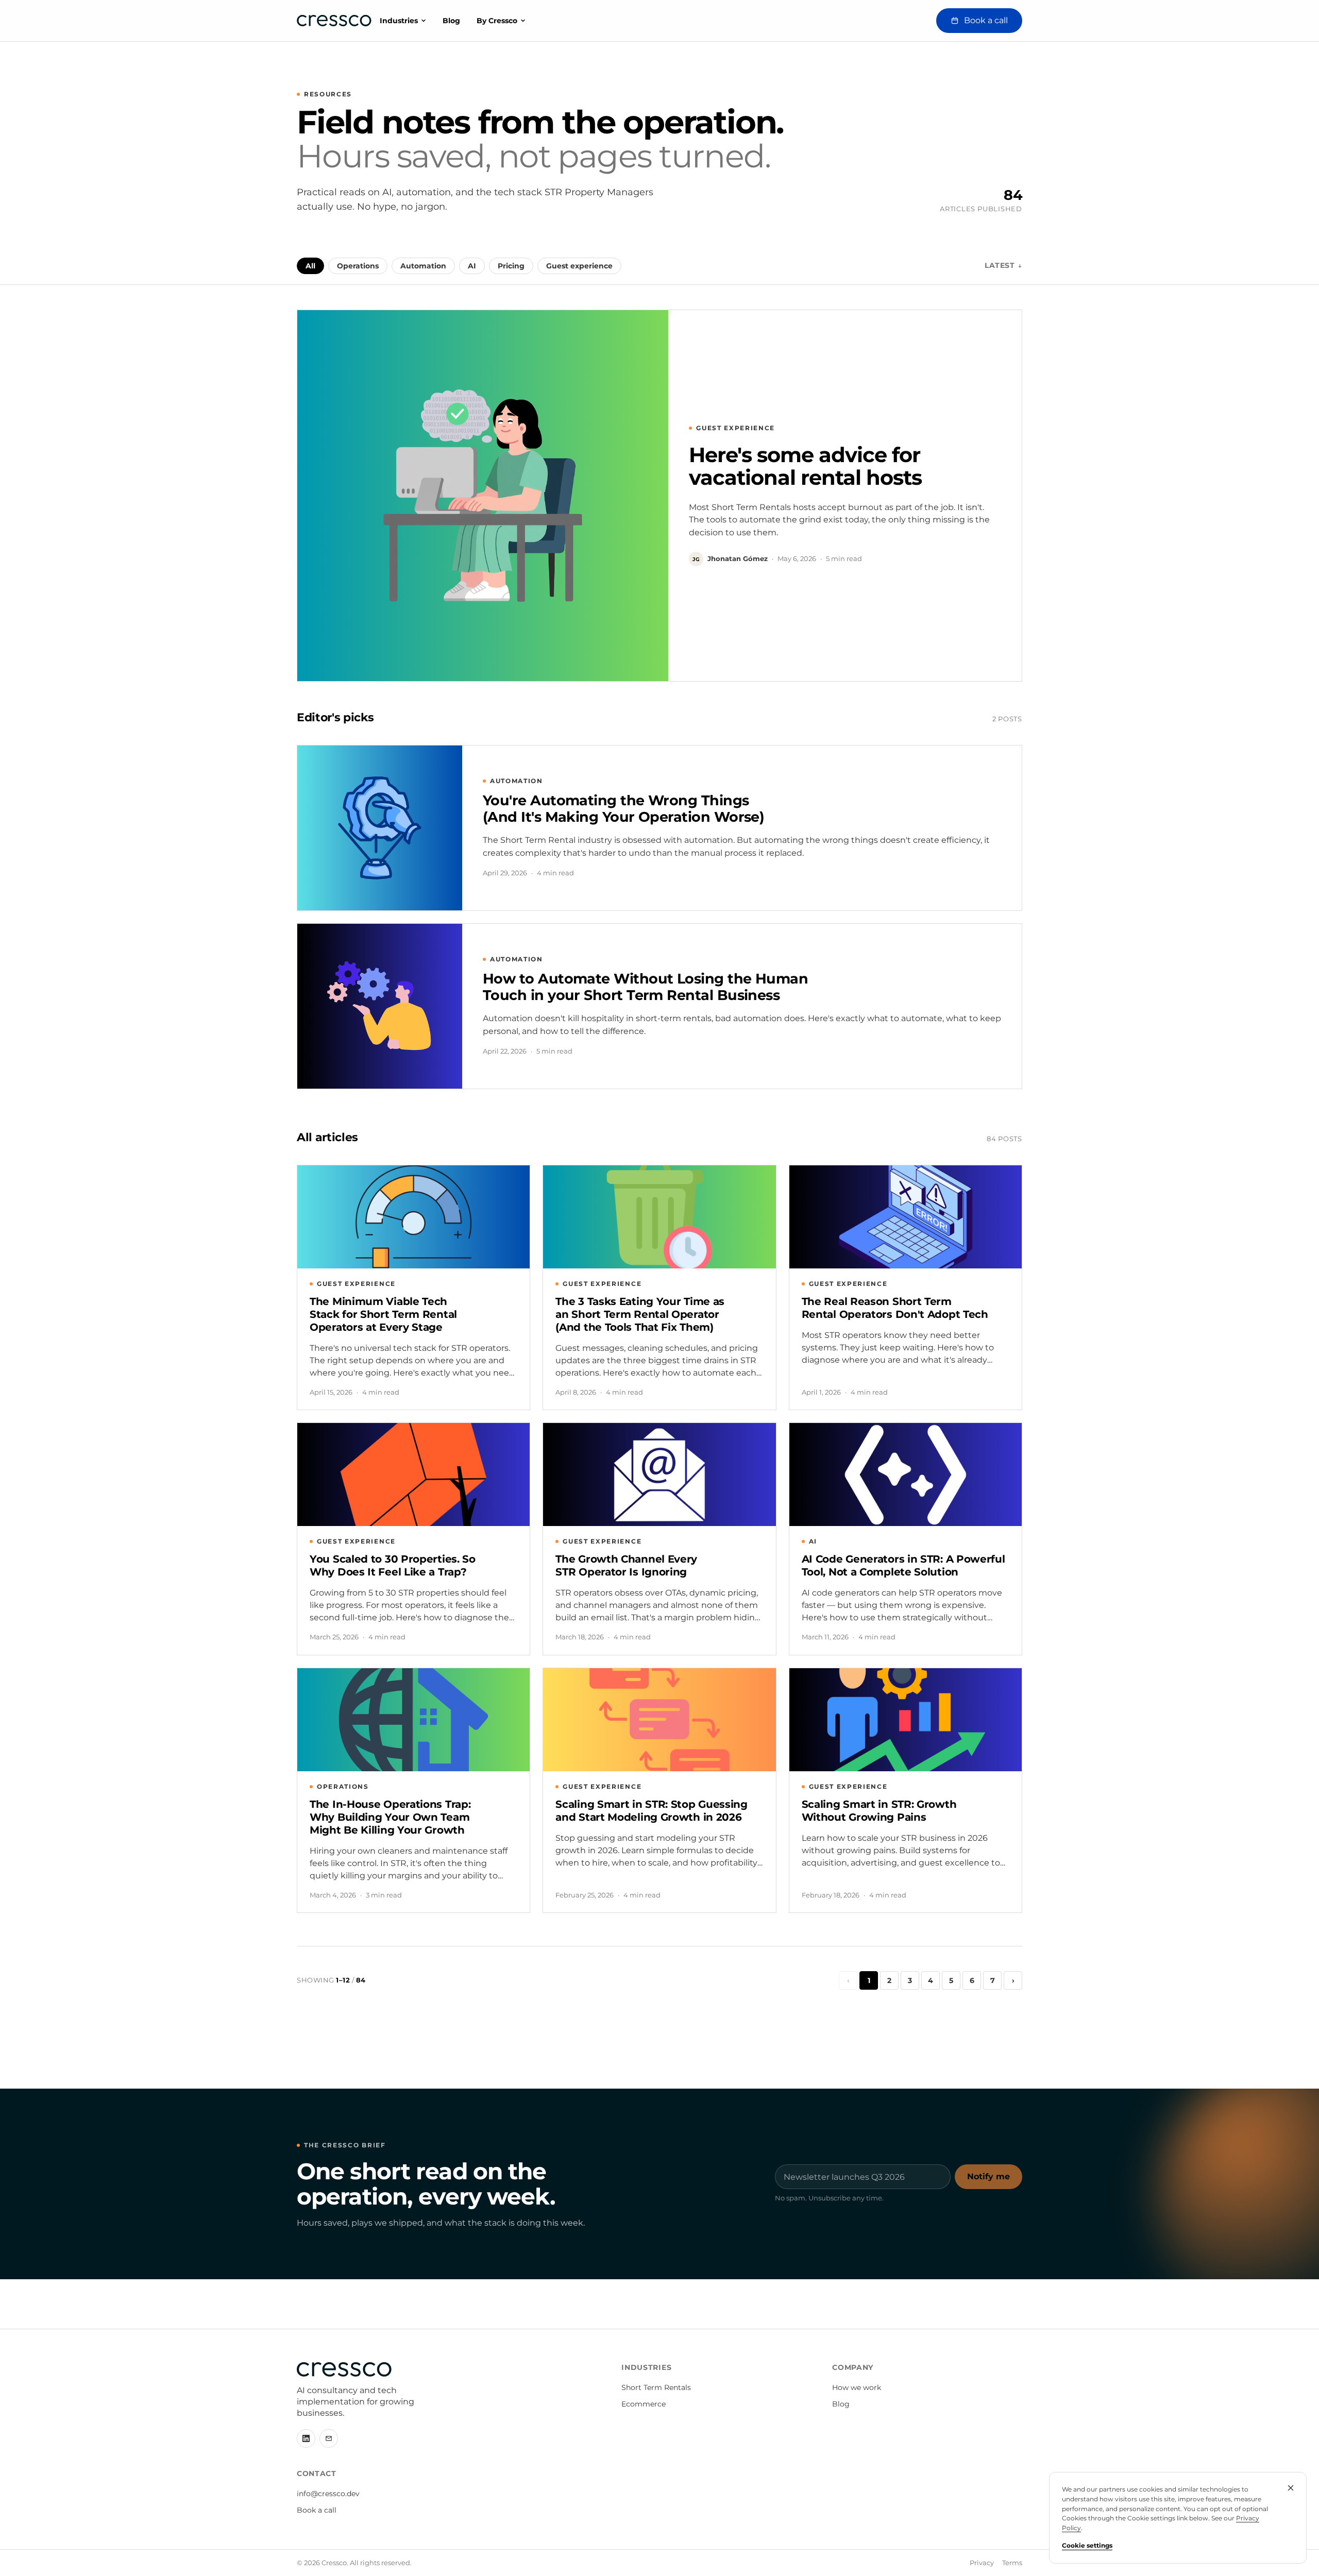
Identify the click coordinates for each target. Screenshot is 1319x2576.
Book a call (317, 2510)
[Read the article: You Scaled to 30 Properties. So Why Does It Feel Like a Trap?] (413, 1475)
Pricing (511, 266)
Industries (399, 21)
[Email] (329, 2438)
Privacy (982, 2563)
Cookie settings (1087, 2545)
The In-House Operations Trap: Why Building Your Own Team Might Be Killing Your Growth (390, 1817)
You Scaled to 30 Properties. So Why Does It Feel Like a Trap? (393, 1565)
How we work (857, 2387)
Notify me (988, 2176)
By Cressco (497, 21)
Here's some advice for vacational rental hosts (805, 466)
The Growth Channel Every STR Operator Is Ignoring (626, 1565)
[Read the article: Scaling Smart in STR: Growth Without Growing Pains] (906, 1720)
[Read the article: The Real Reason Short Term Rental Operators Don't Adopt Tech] (906, 1217)
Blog (451, 21)
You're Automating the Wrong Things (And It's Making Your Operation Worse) (623, 809)
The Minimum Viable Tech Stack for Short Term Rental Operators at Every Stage (383, 1314)
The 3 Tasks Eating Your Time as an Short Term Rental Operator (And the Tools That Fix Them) (640, 1314)
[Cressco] (334, 21)
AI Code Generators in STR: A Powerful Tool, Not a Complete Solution (903, 1565)
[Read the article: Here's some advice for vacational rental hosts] (483, 496)
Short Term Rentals (656, 2387)
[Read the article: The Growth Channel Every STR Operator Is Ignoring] (659, 1475)
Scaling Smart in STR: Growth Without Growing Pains (879, 1811)
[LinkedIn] (306, 2438)
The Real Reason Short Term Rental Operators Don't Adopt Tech (895, 1308)
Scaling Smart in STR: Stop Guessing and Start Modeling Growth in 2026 (652, 1811)
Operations (358, 266)
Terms (1012, 2563)
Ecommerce (644, 2404)
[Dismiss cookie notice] (1291, 2488)
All (310, 266)
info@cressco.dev (328, 2494)
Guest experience (579, 266)
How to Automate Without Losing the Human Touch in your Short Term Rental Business (645, 987)
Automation (423, 266)
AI (472, 266)
